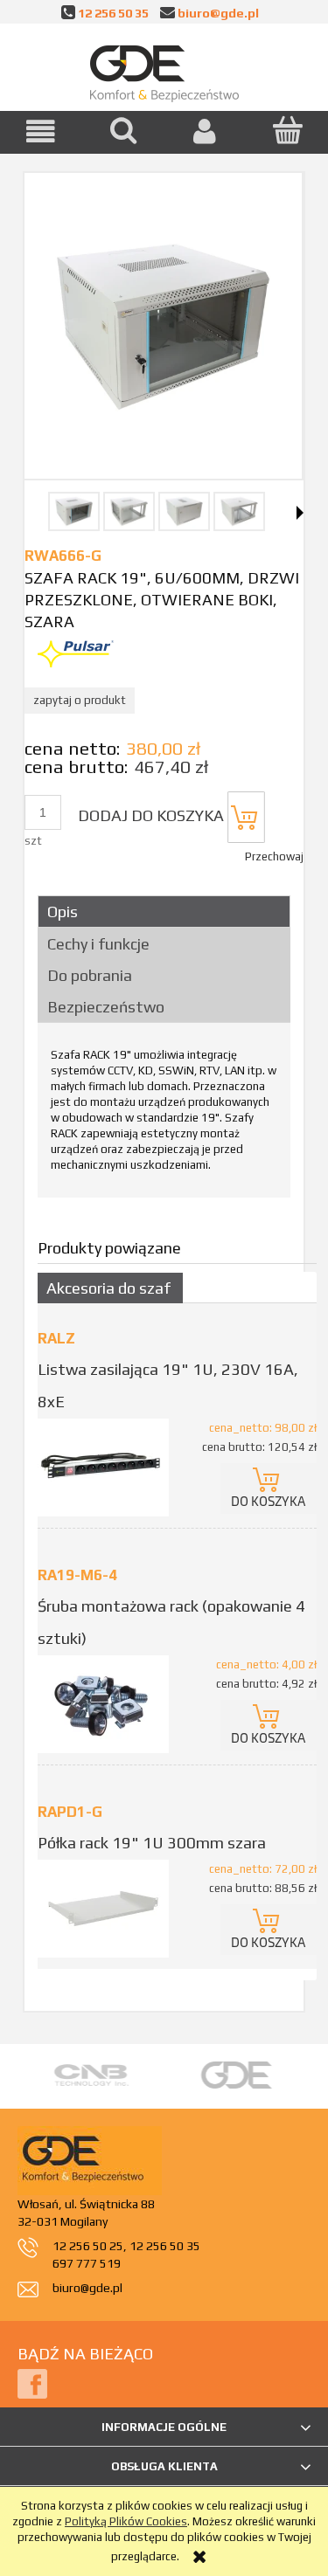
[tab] (164, 912)
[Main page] (164, 70)
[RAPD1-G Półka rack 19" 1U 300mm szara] (108, 1909)
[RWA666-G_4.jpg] (239, 511)
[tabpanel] (164, 1116)
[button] (41, 131)
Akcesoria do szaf (108, 1288)
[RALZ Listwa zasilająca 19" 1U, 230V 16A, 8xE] (108, 1468)
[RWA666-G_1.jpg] (74, 511)
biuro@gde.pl (218, 13)
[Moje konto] (206, 131)
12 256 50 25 (88, 2246)
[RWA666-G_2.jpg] (129, 511)
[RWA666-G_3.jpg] (184, 511)
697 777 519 (87, 2263)
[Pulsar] (76, 653)
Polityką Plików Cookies (126, 2521)
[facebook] (32, 2383)
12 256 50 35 (113, 13)
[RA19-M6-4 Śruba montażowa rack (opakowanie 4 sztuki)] (108, 1704)
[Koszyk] (287, 130)
